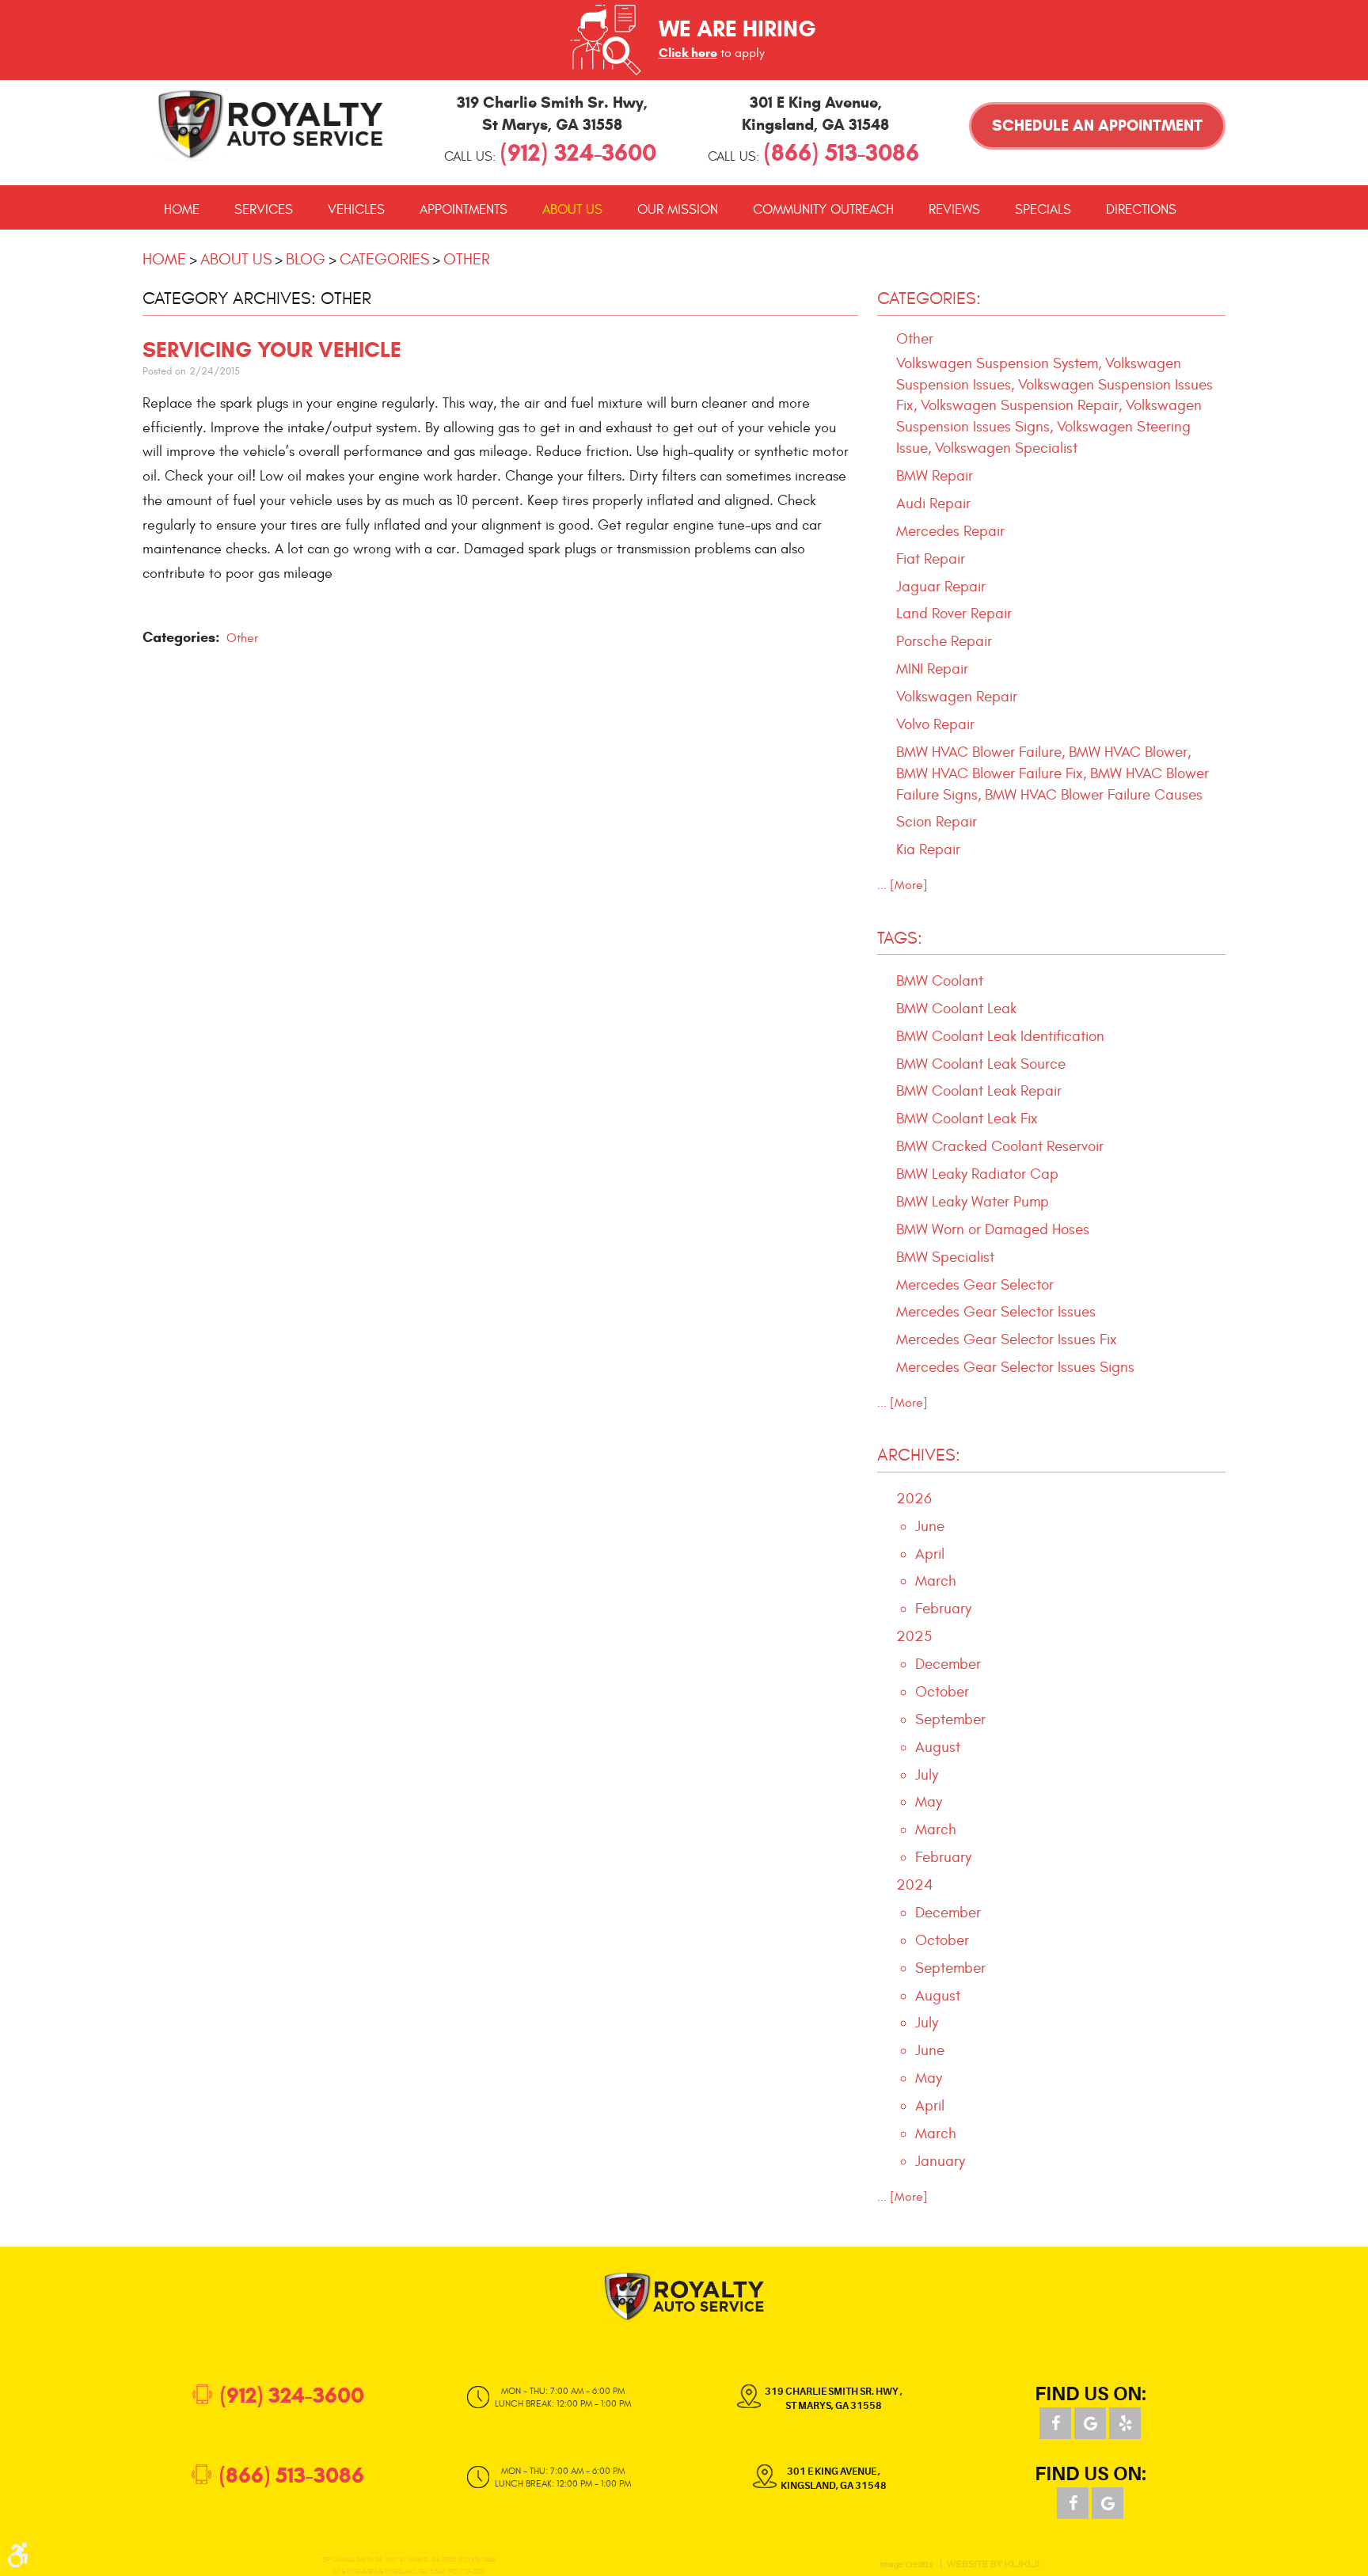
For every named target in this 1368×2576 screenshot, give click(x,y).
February (943, 1609)
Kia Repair (928, 849)
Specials (1043, 210)
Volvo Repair (935, 724)
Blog (306, 259)
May (929, 1802)
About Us (572, 210)
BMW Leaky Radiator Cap (977, 1174)
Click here (688, 53)
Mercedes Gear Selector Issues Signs (1015, 1367)
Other (467, 259)
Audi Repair (933, 503)
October (942, 1692)
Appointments (464, 210)
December (948, 1664)
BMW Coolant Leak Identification (1000, 1036)
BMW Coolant (940, 981)
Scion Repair (937, 822)
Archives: (919, 1455)
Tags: (900, 938)
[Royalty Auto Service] (271, 124)
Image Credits (906, 2565)
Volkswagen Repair (957, 697)
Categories (384, 259)
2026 (914, 1499)
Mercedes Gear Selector (975, 1285)
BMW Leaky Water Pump (973, 1202)
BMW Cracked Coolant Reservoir (1000, 1146)
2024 (915, 1885)
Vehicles (356, 210)
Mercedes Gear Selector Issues (996, 1312)
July (927, 1775)
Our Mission (678, 210)
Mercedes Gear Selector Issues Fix (1007, 1339)
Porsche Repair (944, 641)
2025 (914, 1636)
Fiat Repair (931, 559)
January (940, 2161)
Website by (993, 2564)
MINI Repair (932, 669)
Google (1090, 2423)
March (936, 1581)
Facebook (1055, 2423)
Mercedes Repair (950, 531)
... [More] (902, 885)
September (950, 1719)
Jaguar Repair (941, 587)
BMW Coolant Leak (956, 1009)
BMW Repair (935, 476)
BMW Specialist (945, 1257)
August (938, 1747)
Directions (1141, 210)
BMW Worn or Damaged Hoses (993, 1229)
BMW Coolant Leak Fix (967, 1119)
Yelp (1125, 2423)
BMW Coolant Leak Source (981, 1064)
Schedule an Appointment (1097, 125)
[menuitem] (182, 210)
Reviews (954, 210)
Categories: (929, 298)
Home (182, 210)
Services (264, 210)
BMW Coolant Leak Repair (979, 1091)
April (930, 1554)
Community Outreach (823, 210)
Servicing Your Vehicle (272, 350)
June (930, 1526)
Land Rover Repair (954, 614)
